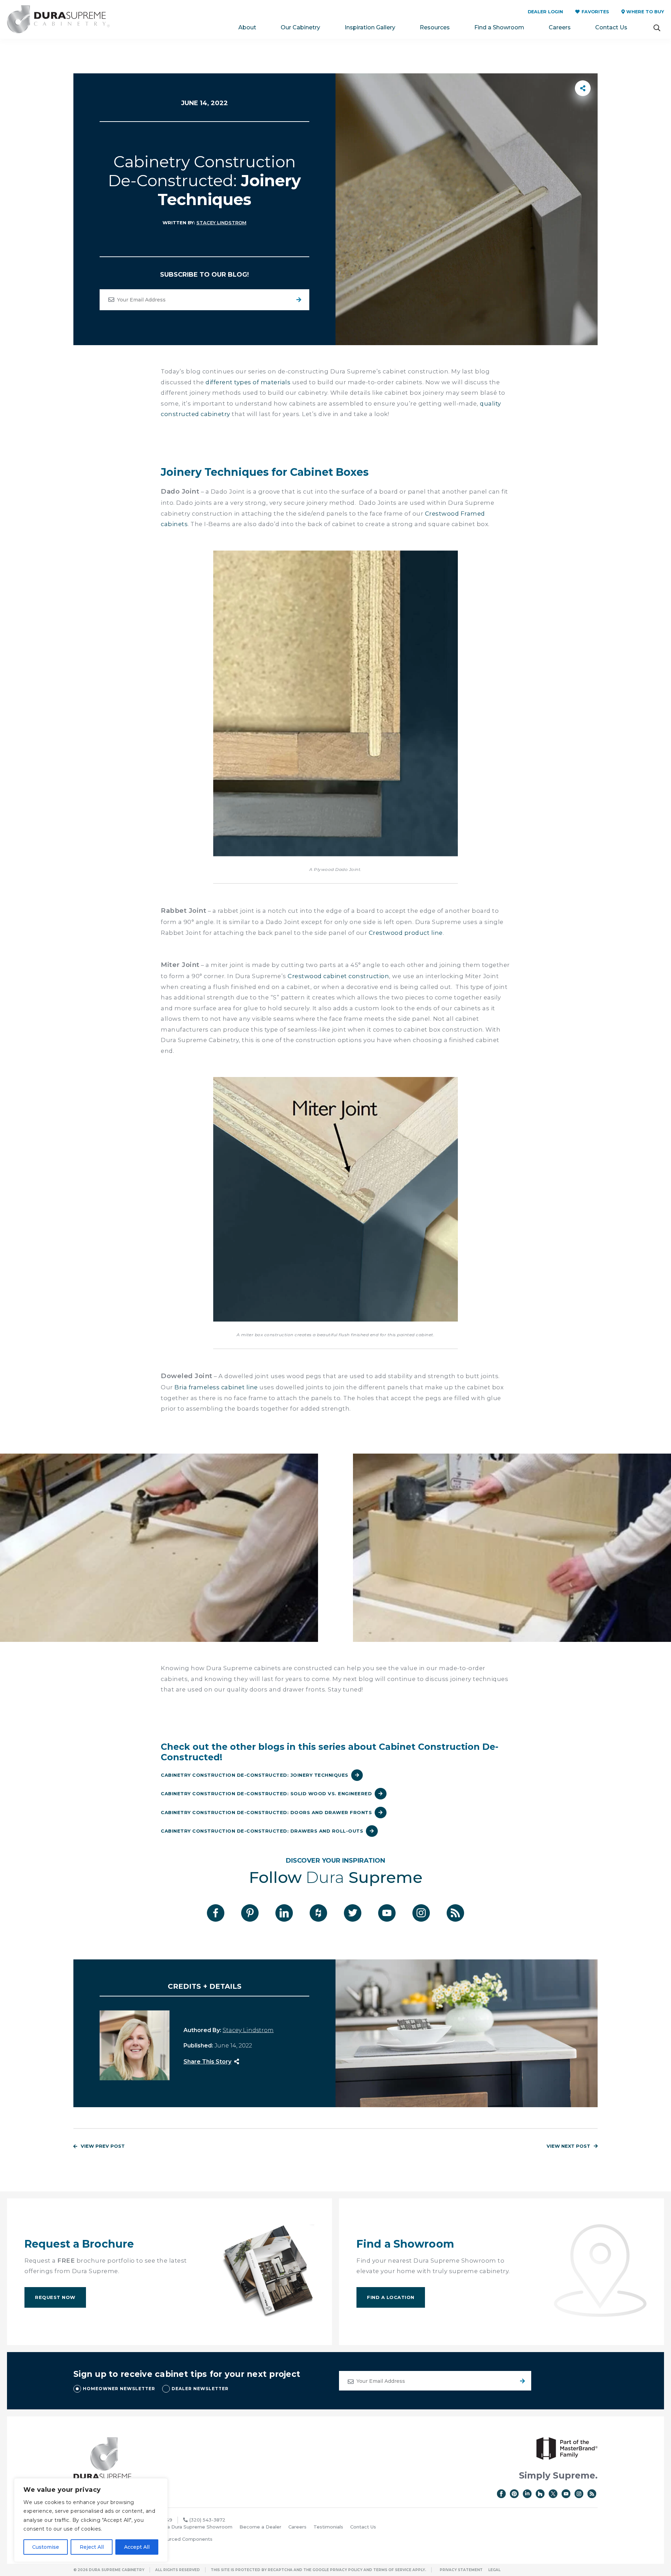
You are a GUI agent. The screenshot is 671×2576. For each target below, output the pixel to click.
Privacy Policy (346, 2570)
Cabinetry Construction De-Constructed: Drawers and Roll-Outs (262, 1831)
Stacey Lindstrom (221, 223)
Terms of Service (392, 2570)
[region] (91, 2520)
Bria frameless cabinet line (216, 1387)
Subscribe (299, 300)
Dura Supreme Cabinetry (58, 19)
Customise (46, 2547)
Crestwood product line (406, 933)
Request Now (55, 2297)
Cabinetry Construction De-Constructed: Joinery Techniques (255, 1775)
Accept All (137, 2547)
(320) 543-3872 (207, 2520)
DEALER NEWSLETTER (200, 2389)
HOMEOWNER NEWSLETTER (119, 2389)
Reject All (92, 2547)
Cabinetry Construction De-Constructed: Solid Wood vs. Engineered (266, 1793)
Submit (521, 2381)
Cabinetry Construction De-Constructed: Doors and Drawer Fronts (266, 1812)
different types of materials (248, 382)
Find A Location (391, 2297)
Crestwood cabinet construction (338, 976)
